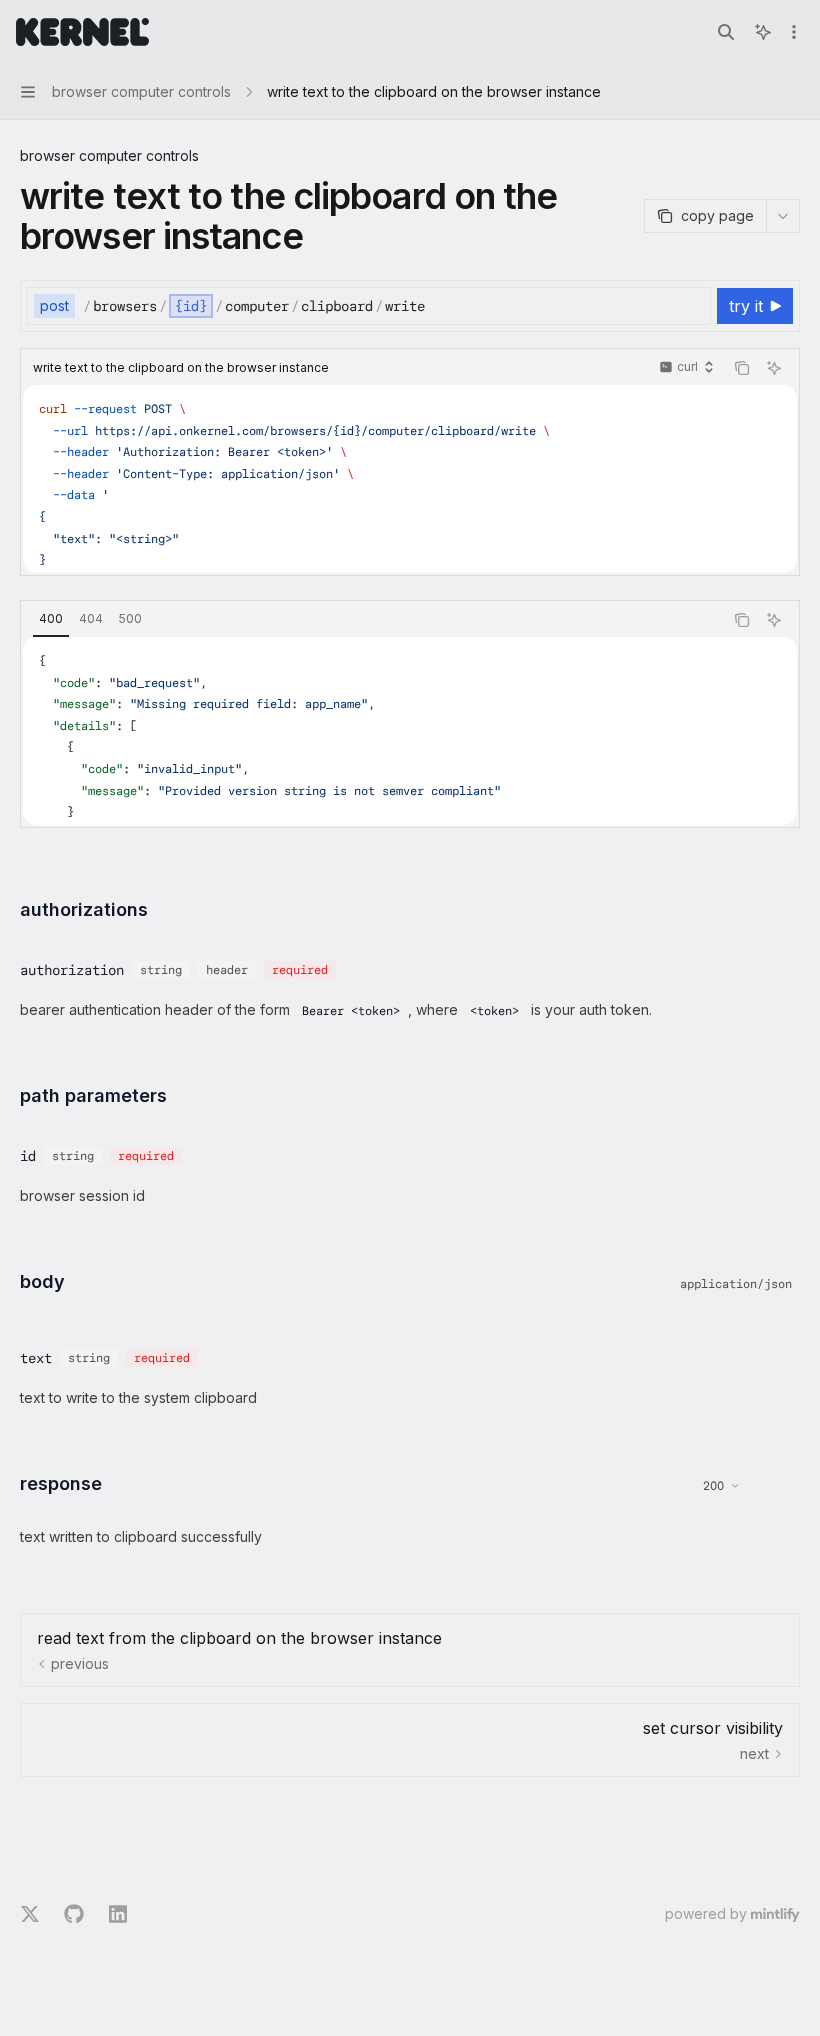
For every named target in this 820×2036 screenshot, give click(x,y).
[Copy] (692, 306)
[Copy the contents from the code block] (742, 368)
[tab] (51, 619)
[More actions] (794, 32)
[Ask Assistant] (774, 368)
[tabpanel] (410, 731)
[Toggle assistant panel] (763, 32)
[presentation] (410, 479)
